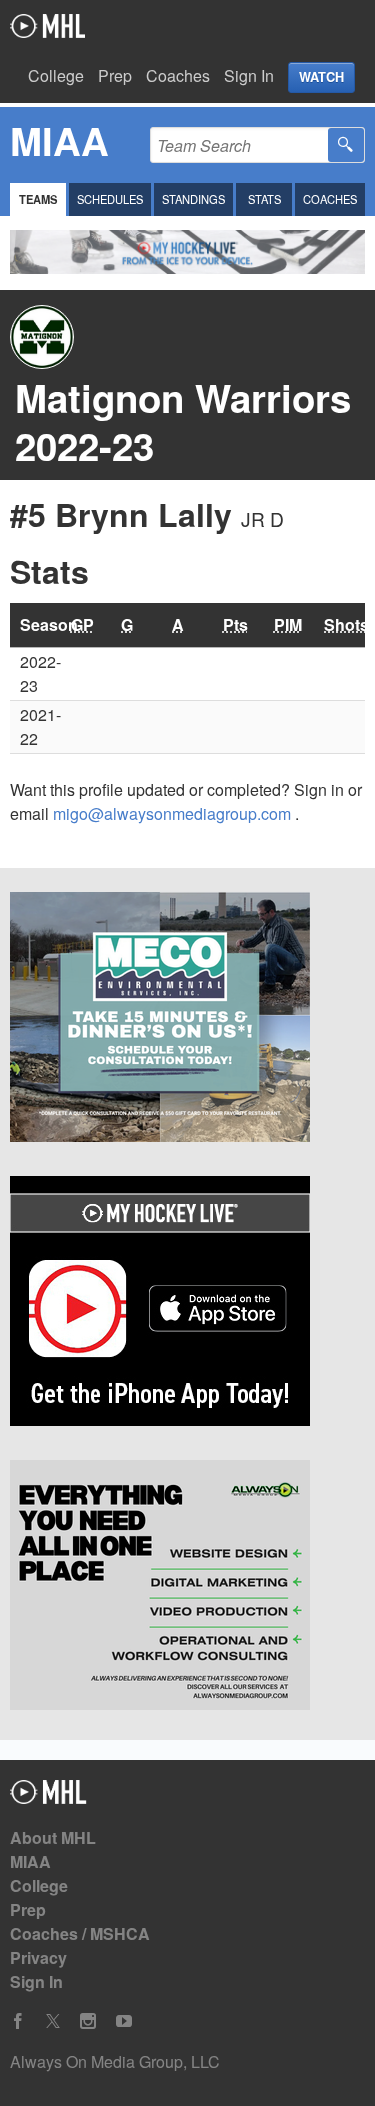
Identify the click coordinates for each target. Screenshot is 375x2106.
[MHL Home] (48, 1797)
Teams (38, 199)
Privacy (38, 1957)
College (56, 75)
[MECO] (187, 1020)
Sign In (249, 75)
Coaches (178, 75)
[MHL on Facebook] (18, 2021)
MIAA (30, 1861)
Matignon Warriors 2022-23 (183, 421)
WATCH (321, 77)
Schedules (110, 199)
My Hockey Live (47, 26)
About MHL (53, 1837)
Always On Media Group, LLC (115, 2061)
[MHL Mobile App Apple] (187, 1304)
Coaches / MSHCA (80, 1933)
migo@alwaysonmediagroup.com (174, 813)
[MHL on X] (53, 2021)
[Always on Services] (187, 1588)
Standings (193, 199)
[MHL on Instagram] (88, 2021)
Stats (264, 199)
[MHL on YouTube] (124, 2021)
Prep (115, 75)
